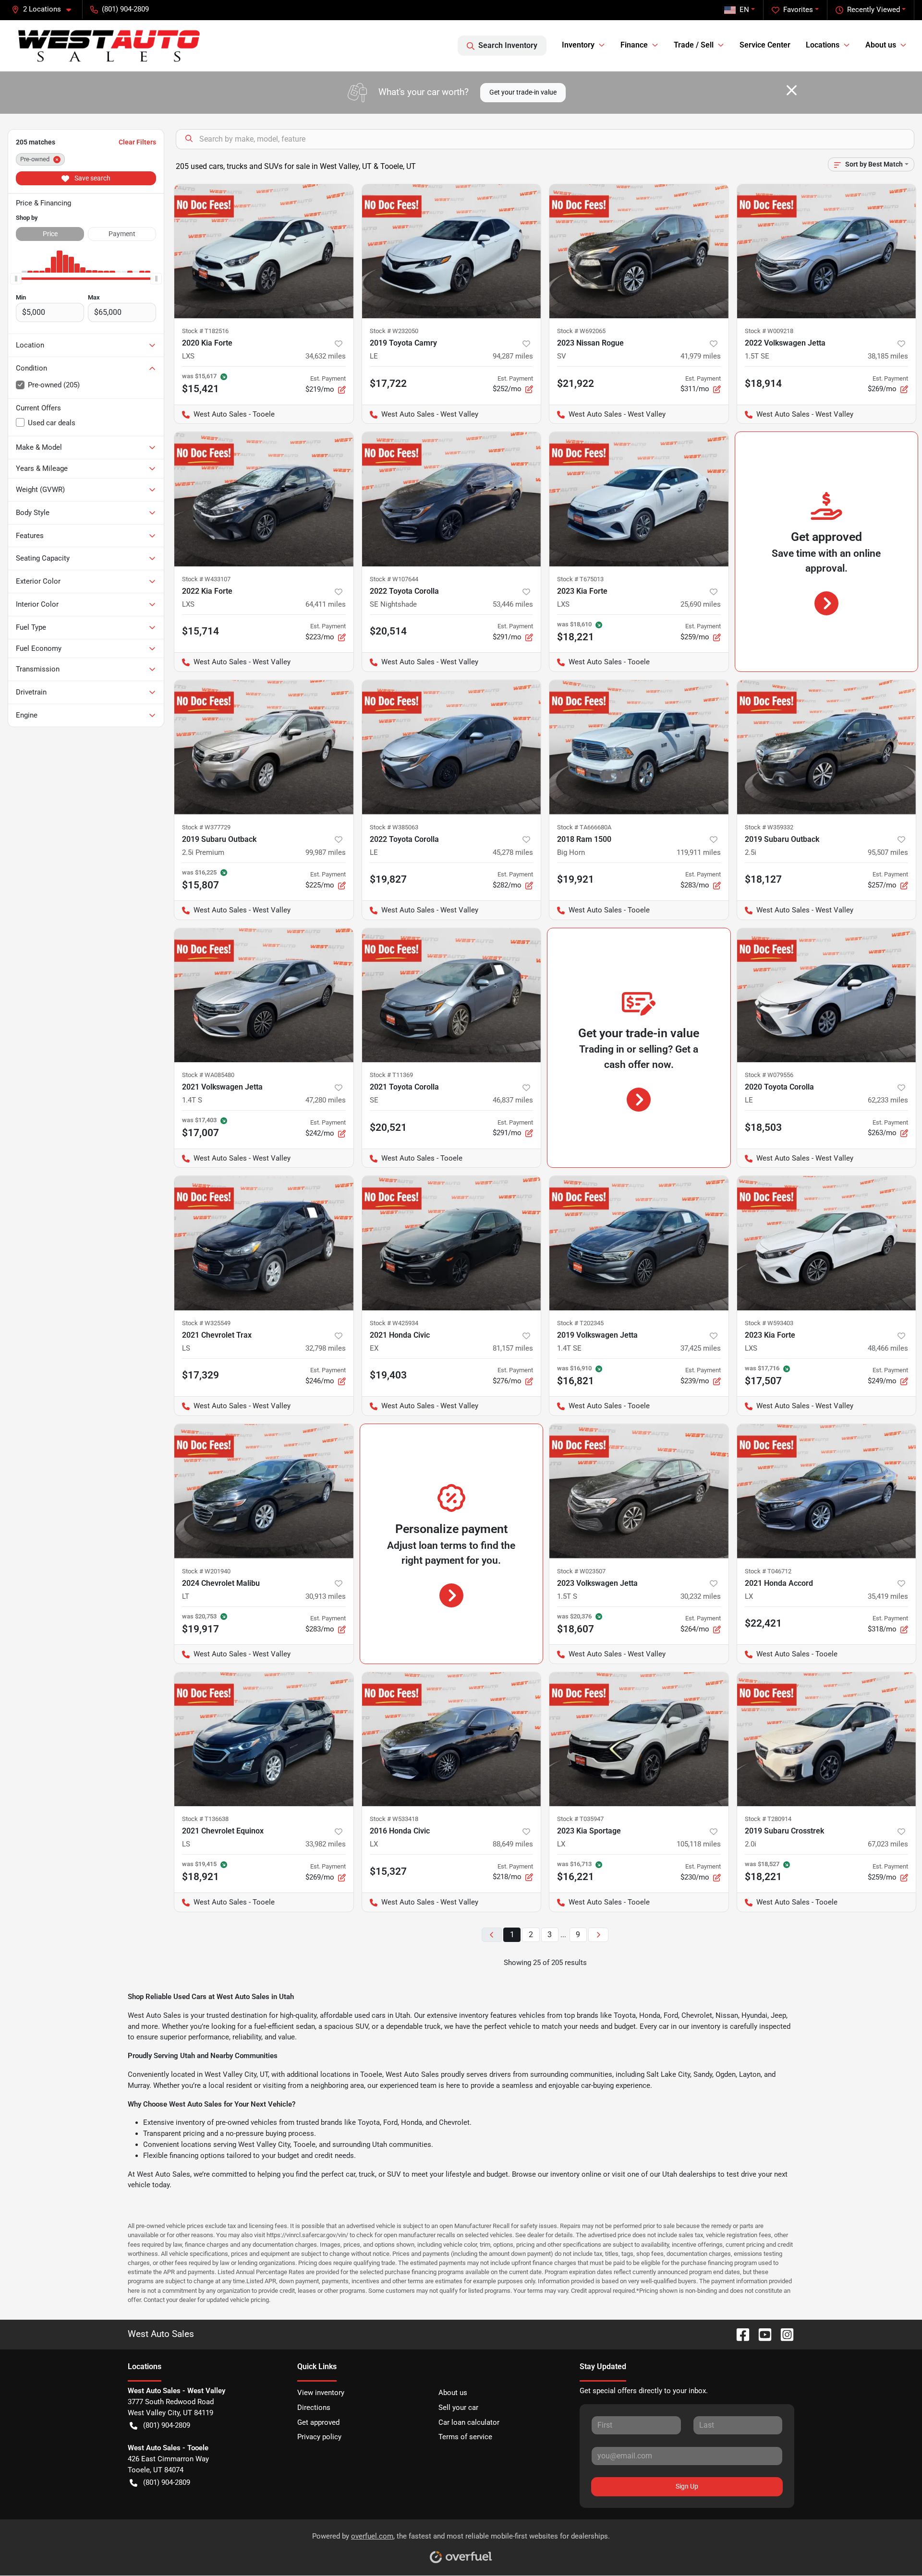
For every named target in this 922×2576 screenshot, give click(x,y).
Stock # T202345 (580, 1323)
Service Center (765, 45)
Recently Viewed (873, 10)
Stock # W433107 (206, 579)
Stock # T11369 (391, 1075)
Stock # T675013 (580, 579)
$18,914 (763, 383)
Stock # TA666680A (584, 827)
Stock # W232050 (394, 331)
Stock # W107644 (394, 579)
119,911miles (699, 852)
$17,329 (200, 1375)
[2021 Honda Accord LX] (827, 1491)
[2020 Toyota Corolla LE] (827, 995)
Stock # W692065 (581, 331)
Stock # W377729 (206, 827)
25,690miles (701, 604)
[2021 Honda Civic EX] (452, 1243)
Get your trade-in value (523, 92)
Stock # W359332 (769, 827)
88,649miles (513, 1844)
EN (744, 10)
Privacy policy (319, 2437)
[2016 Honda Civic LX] (452, 1739)
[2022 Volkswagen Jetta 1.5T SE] (827, 251)
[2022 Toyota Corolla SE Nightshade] (452, 499)
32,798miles (326, 1348)
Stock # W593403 (769, 1323)
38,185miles (888, 356)
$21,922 (576, 383)
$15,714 (200, 631)
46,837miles (513, 1100)
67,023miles (888, 1844)
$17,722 (388, 383)
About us (453, 2393)
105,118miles (699, 1844)
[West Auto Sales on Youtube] (761, 2334)
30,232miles (701, 1596)
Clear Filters (137, 142)
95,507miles (888, 852)
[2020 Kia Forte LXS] (264, 251)
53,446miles (513, 604)
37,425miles (701, 1348)
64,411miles (326, 604)
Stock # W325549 (206, 1323)
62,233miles (888, 1100)
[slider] (16, 278)
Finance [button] (634, 45)
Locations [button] (823, 45)
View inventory (321, 2393)
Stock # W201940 (206, 1571)
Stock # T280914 (768, 1819)
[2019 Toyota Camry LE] (452, 251)
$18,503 (763, 1127)
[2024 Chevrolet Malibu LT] (264, 1491)
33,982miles (326, 1844)
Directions (314, 2408)
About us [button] (881, 45)
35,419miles (888, 1596)
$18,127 (763, 879)
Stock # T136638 (205, 1819)
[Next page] (598, 1935)
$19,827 (388, 879)
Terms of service (465, 2437)
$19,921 (576, 879)
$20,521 (388, 1127)
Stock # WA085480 (208, 1075)
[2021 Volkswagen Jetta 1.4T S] (264, 995)
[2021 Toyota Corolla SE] (452, 995)
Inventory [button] (578, 45)
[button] (45, 9)
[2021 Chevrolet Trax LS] (264, 1243)
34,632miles (326, 356)
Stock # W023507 (581, 1571)
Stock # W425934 (394, 1323)
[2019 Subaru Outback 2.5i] (827, 747)
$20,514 (388, 631)
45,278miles (513, 852)
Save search (92, 178)
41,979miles (701, 356)
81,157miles (513, 1348)
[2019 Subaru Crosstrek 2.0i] (827, 1739)
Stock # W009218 (769, 331)
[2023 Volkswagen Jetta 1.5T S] (639, 1491)
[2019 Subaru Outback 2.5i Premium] (264, 747)
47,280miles (326, 1100)
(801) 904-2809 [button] (125, 9)
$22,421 (763, 1623)
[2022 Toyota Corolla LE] (452, 747)
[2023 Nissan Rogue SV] (639, 251)
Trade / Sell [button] (694, 45)
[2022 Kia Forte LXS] (264, 499)
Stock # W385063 (394, 827)
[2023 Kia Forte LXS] (639, 499)
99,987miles (326, 852)
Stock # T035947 (580, 1819)
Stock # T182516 (205, 331)
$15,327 (388, 1871)
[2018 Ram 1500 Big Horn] (639, 747)
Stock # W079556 (769, 1075)
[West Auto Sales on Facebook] (739, 2334)
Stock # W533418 (394, 1819)
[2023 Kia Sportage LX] (639, 1739)
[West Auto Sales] (109, 46)
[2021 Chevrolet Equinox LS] (264, 1739)
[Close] (792, 90)
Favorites (798, 10)
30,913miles (326, 1596)
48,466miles (888, 1348)
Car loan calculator (469, 2422)
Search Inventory (508, 45)
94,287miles (513, 356)
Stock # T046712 (768, 1571)
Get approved (318, 2422)
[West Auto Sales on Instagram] (783, 2334)
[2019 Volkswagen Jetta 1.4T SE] (639, 1243)
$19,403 (388, 1375)
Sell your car (458, 2408)
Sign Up (687, 2486)
